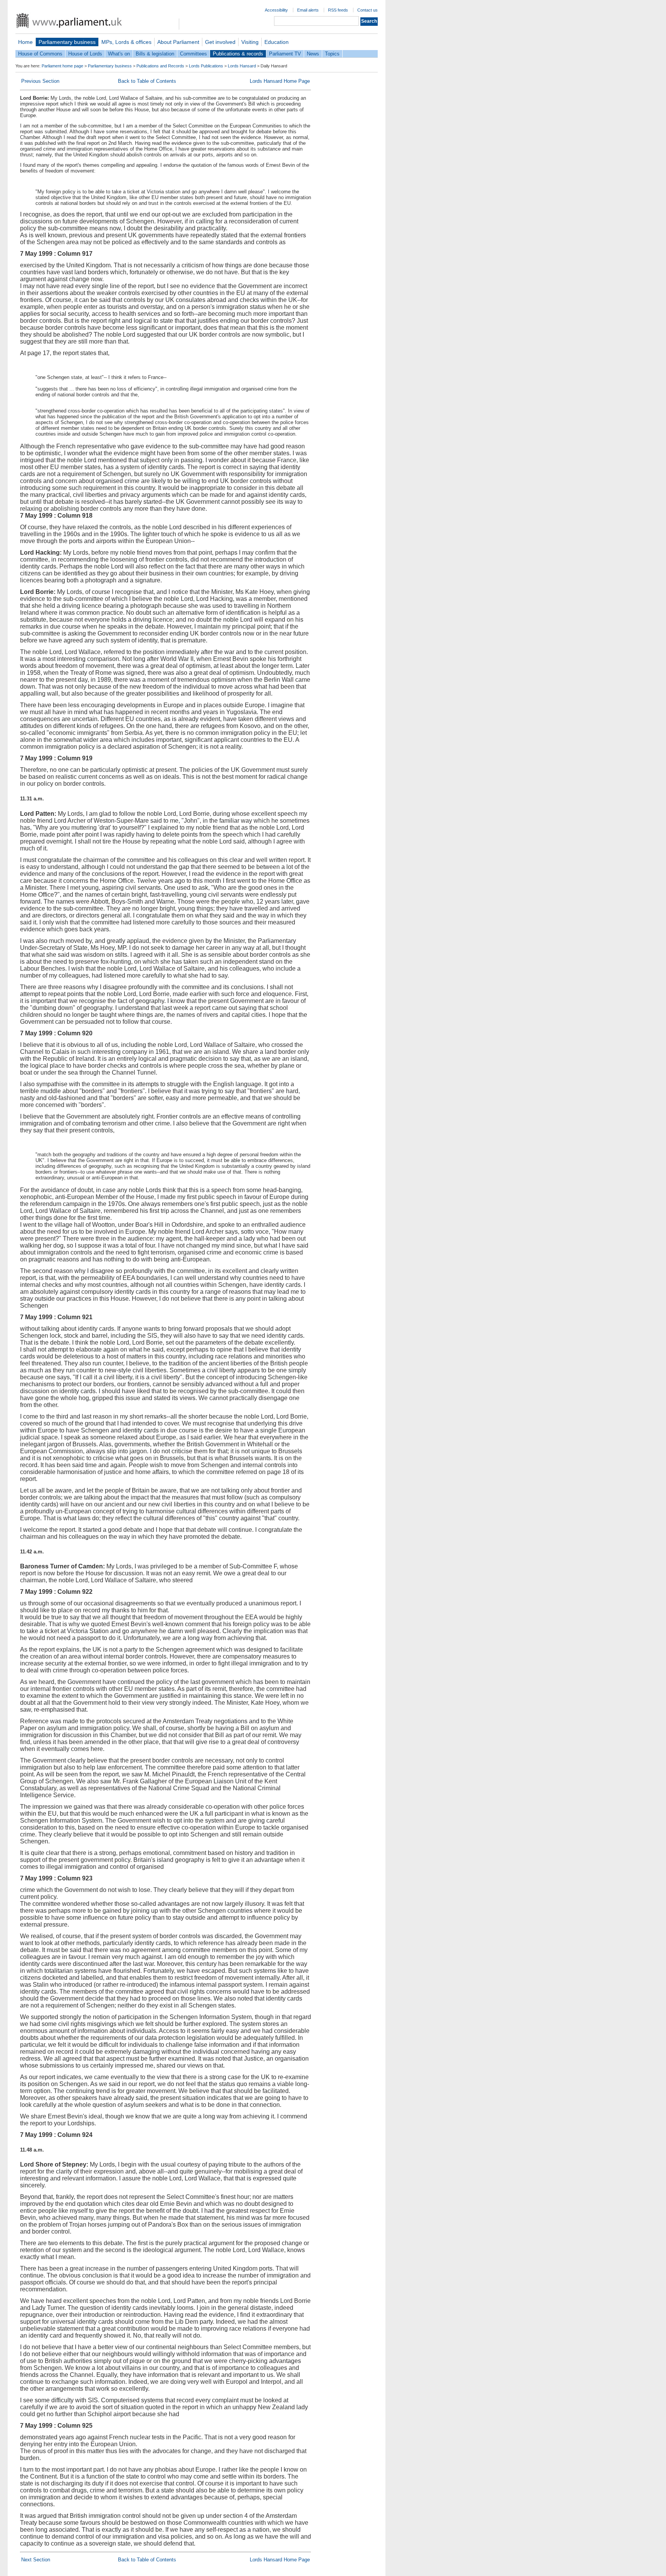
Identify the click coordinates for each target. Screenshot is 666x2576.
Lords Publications (206, 66)
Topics (332, 54)
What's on (119, 54)
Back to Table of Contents (147, 81)
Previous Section (40, 81)
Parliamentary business (67, 42)
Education (277, 42)
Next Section (36, 2560)
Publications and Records (160, 66)
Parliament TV (285, 54)
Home (25, 42)
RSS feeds (338, 10)
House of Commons (40, 54)
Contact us (367, 10)
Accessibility (276, 10)
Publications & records (238, 54)
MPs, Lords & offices (126, 42)
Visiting (250, 42)
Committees (193, 54)
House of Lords (85, 54)
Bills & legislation (155, 54)
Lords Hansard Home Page (280, 81)
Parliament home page (62, 66)
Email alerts (308, 10)
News (313, 54)
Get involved (220, 42)
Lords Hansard (242, 66)
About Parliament (178, 42)
